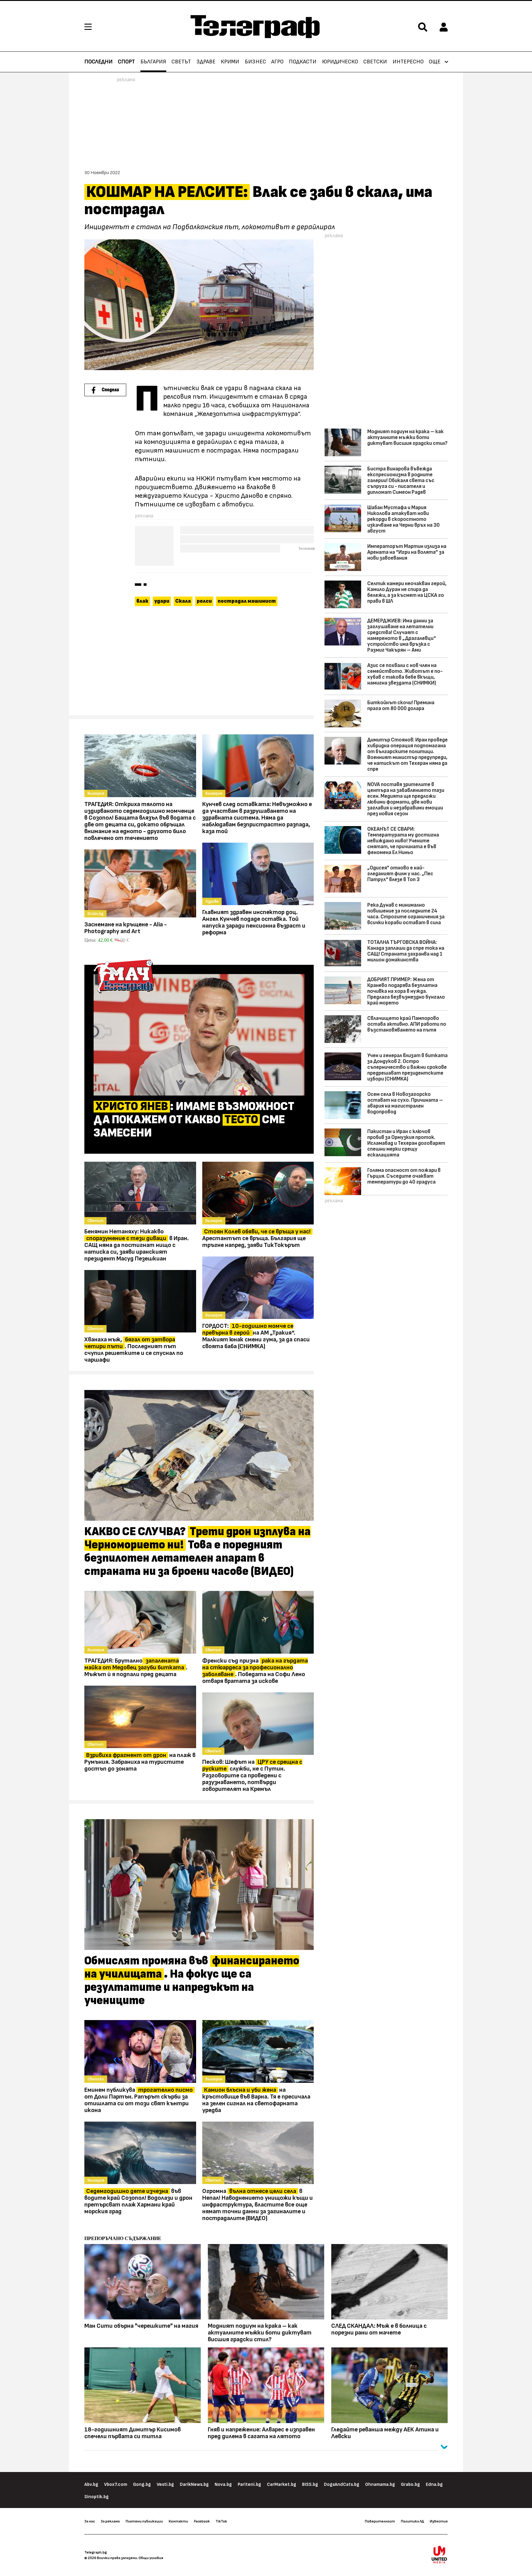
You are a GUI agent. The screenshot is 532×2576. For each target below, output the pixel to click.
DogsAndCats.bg (342, 2484)
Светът (181, 62)
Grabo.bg (410, 2484)
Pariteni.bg (249, 2484)
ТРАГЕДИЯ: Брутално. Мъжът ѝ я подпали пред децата (136, 1667)
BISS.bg (310, 2484)
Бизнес (255, 62)
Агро (277, 62)
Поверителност (380, 2521)
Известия (439, 2521)
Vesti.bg (165, 2484)
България (153, 62)
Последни (99, 62)
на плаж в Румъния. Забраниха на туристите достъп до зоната (140, 1762)
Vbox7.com (116, 2484)
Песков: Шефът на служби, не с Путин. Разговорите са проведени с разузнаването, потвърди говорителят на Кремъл (252, 1775)
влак (142, 601)
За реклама (110, 2521)
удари (162, 601)
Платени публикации (144, 2521)
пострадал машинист (247, 601)
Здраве (206, 62)
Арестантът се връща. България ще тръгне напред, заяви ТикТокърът (256, 1238)
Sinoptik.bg (97, 2497)
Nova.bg (223, 2484)
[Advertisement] (199, 664)
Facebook (202, 2521)
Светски (375, 62)
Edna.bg (434, 2484)
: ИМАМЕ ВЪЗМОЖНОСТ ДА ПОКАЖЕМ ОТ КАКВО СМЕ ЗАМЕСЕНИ (194, 1120)
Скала (183, 601)
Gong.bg (142, 2484)
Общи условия (151, 2558)
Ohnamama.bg (380, 2484)
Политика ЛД (412, 2521)
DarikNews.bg (194, 2484)
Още (435, 62)
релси (204, 601)
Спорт (126, 62)
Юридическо (340, 62)
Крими (230, 62)
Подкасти (303, 62)
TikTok (221, 2521)
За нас (90, 2521)
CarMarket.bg (282, 2484)
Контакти (178, 2521)
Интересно (408, 62)
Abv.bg (91, 2484)
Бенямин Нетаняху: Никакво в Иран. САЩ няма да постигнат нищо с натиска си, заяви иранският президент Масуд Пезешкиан (137, 1245)
